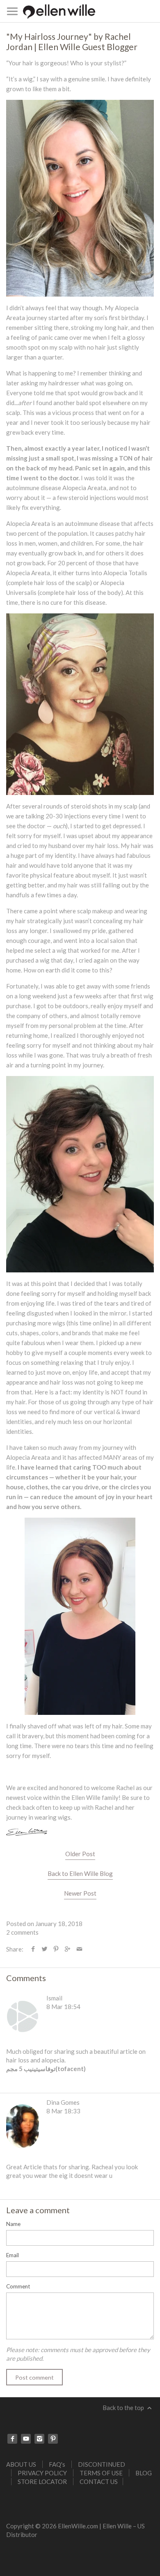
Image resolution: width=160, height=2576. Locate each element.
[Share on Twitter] (45, 1949)
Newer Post (80, 1893)
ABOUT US (21, 2464)
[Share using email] (79, 1949)
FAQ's (57, 2464)
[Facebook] (12, 2439)
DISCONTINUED (102, 2464)
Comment (18, 2286)
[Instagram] (39, 2439)
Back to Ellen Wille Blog (80, 1873)
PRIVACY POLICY (42, 2473)
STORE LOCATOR (42, 2482)
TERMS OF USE (101, 2473)
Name (13, 2224)
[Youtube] (26, 2439)
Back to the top (124, 2408)
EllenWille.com (78, 2526)
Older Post (80, 1854)
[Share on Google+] (67, 1949)
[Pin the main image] (56, 1949)
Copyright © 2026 (32, 2526)
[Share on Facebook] (33, 1949)
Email (13, 2255)
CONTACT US (99, 2482)
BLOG (144, 2473)
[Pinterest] (53, 2439)
